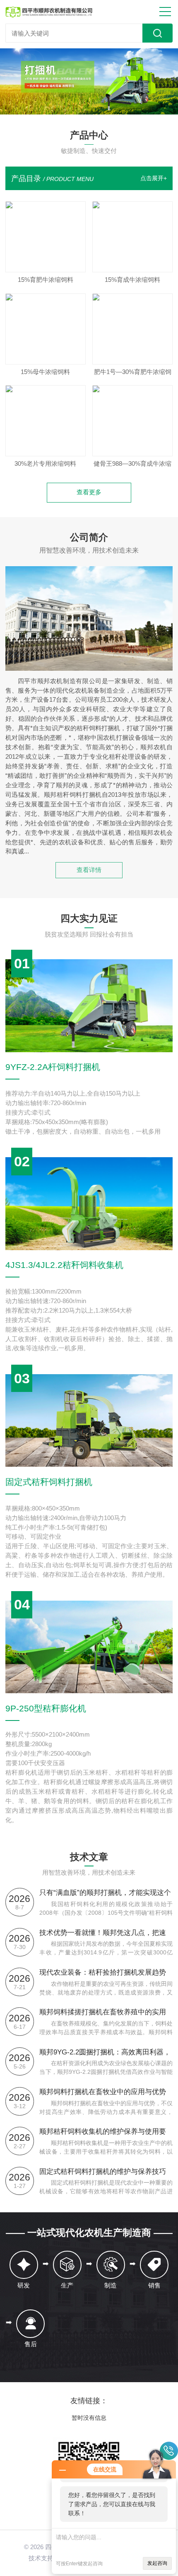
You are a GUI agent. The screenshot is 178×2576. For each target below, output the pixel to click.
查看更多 (89, 492)
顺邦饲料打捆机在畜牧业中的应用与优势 (103, 2092)
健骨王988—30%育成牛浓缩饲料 (132, 466)
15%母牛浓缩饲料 (45, 372)
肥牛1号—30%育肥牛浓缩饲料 (133, 374)
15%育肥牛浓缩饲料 (46, 280)
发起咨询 (157, 2563)
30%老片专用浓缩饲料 (45, 464)
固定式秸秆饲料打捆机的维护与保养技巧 (103, 2171)
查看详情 (89, 870)
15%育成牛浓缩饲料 (132, 280)
